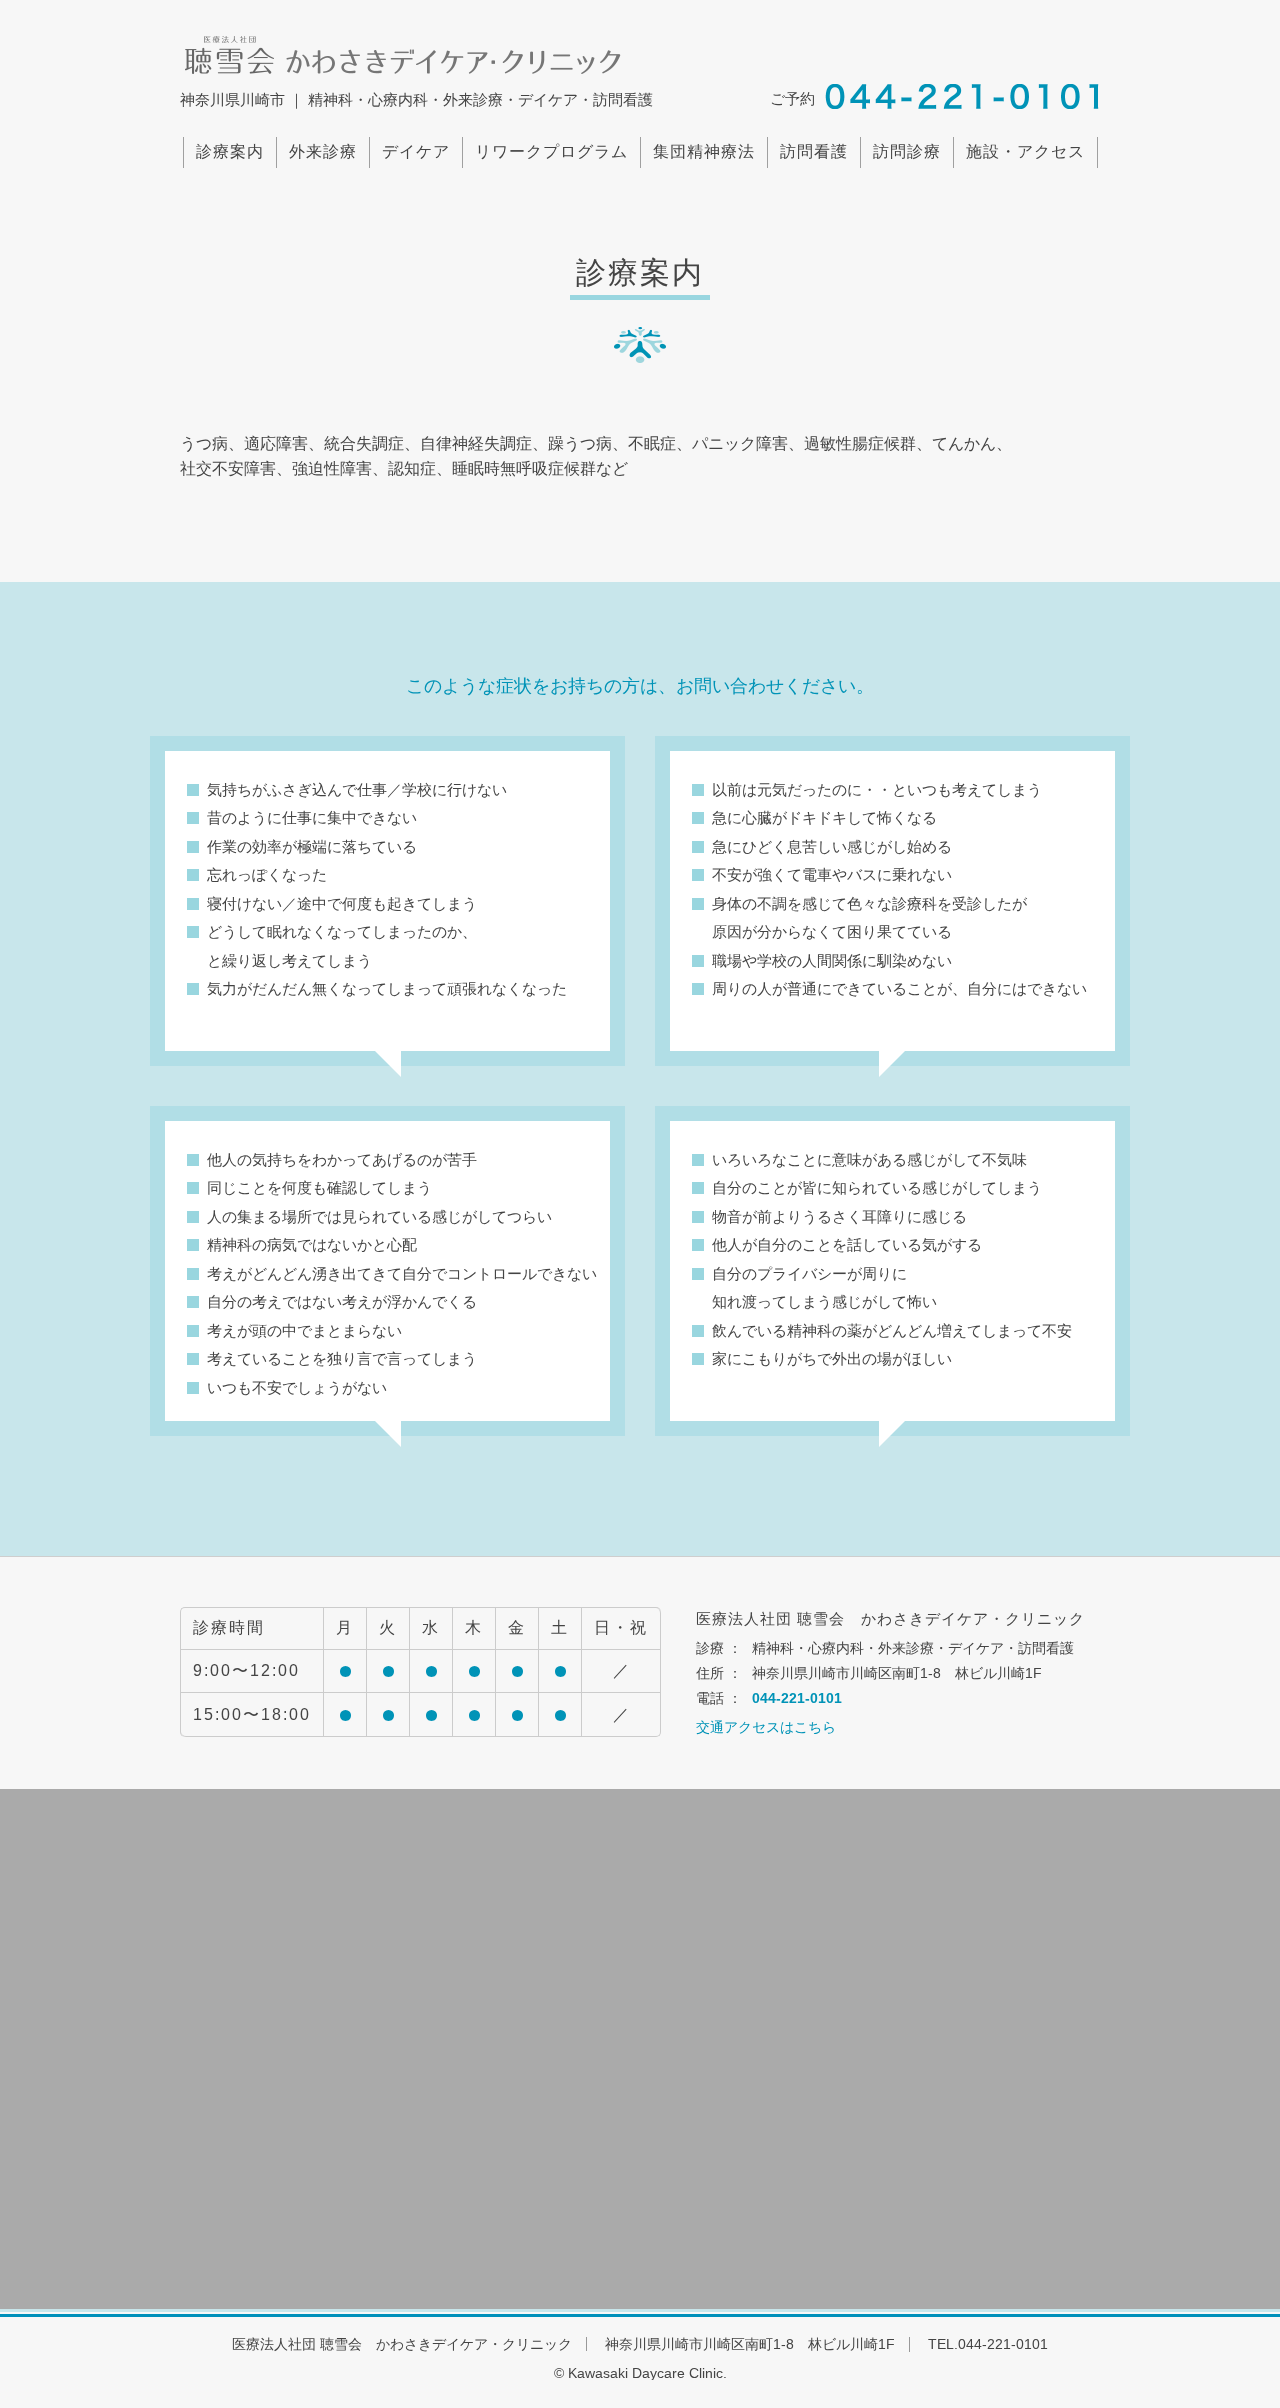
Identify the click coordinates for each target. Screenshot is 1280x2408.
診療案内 (230, 151)
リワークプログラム (551, 151)
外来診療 (323, 151)
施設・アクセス (1025, 151)
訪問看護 (814, 151)
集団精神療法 (704, 151)
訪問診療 (907, 151)
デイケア (416, 151)
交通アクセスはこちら (766, 1727)
